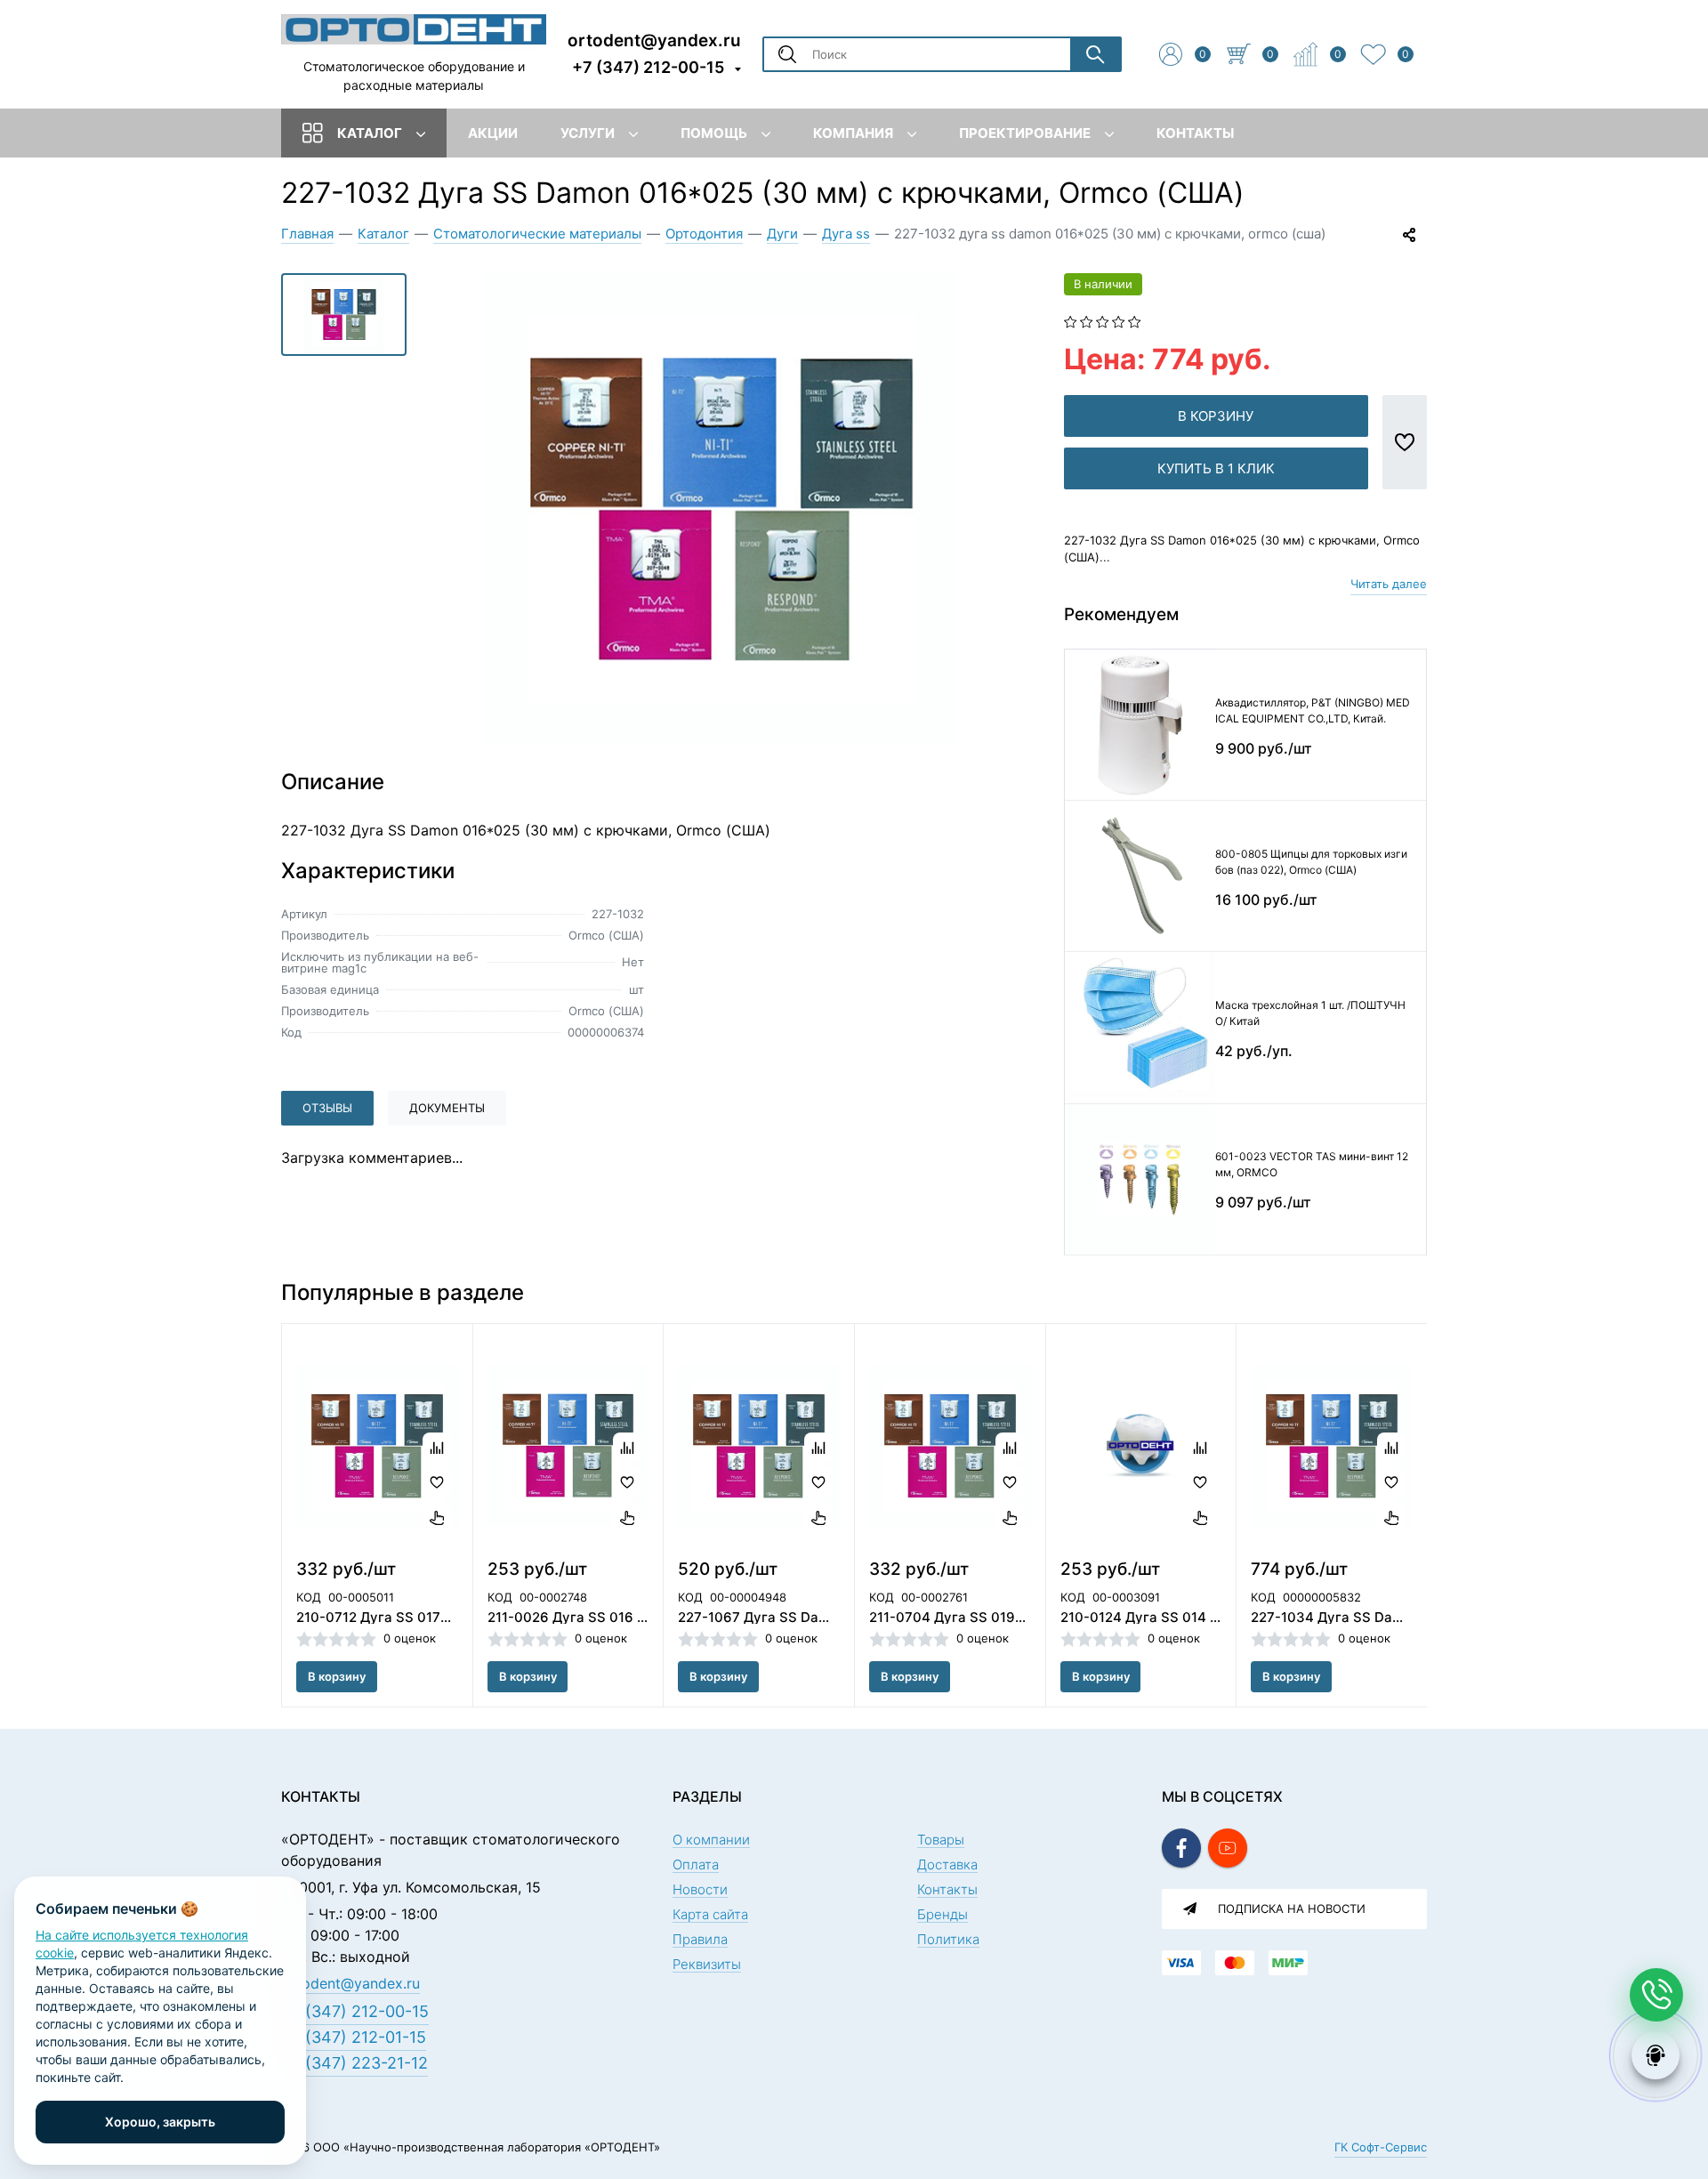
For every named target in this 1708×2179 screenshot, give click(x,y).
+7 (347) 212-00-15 (648, 67)
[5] (1135, 320)
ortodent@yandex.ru (654, 40)
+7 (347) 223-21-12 (354, 2063)
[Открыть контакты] (1656, 1995)
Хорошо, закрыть (160, 2122)
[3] (1103, 320)
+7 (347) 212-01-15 (354, 2037)
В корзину (1216, 416)
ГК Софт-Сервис (1381, 2147)
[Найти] (1095, 54)
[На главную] (414, 28)
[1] (1071, 320)
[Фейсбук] (1181, 1848)
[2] (1087, 320)
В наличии (1103, 284)
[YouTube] (1228, 1848)
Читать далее (1389, 584)
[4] (1119, 320)
